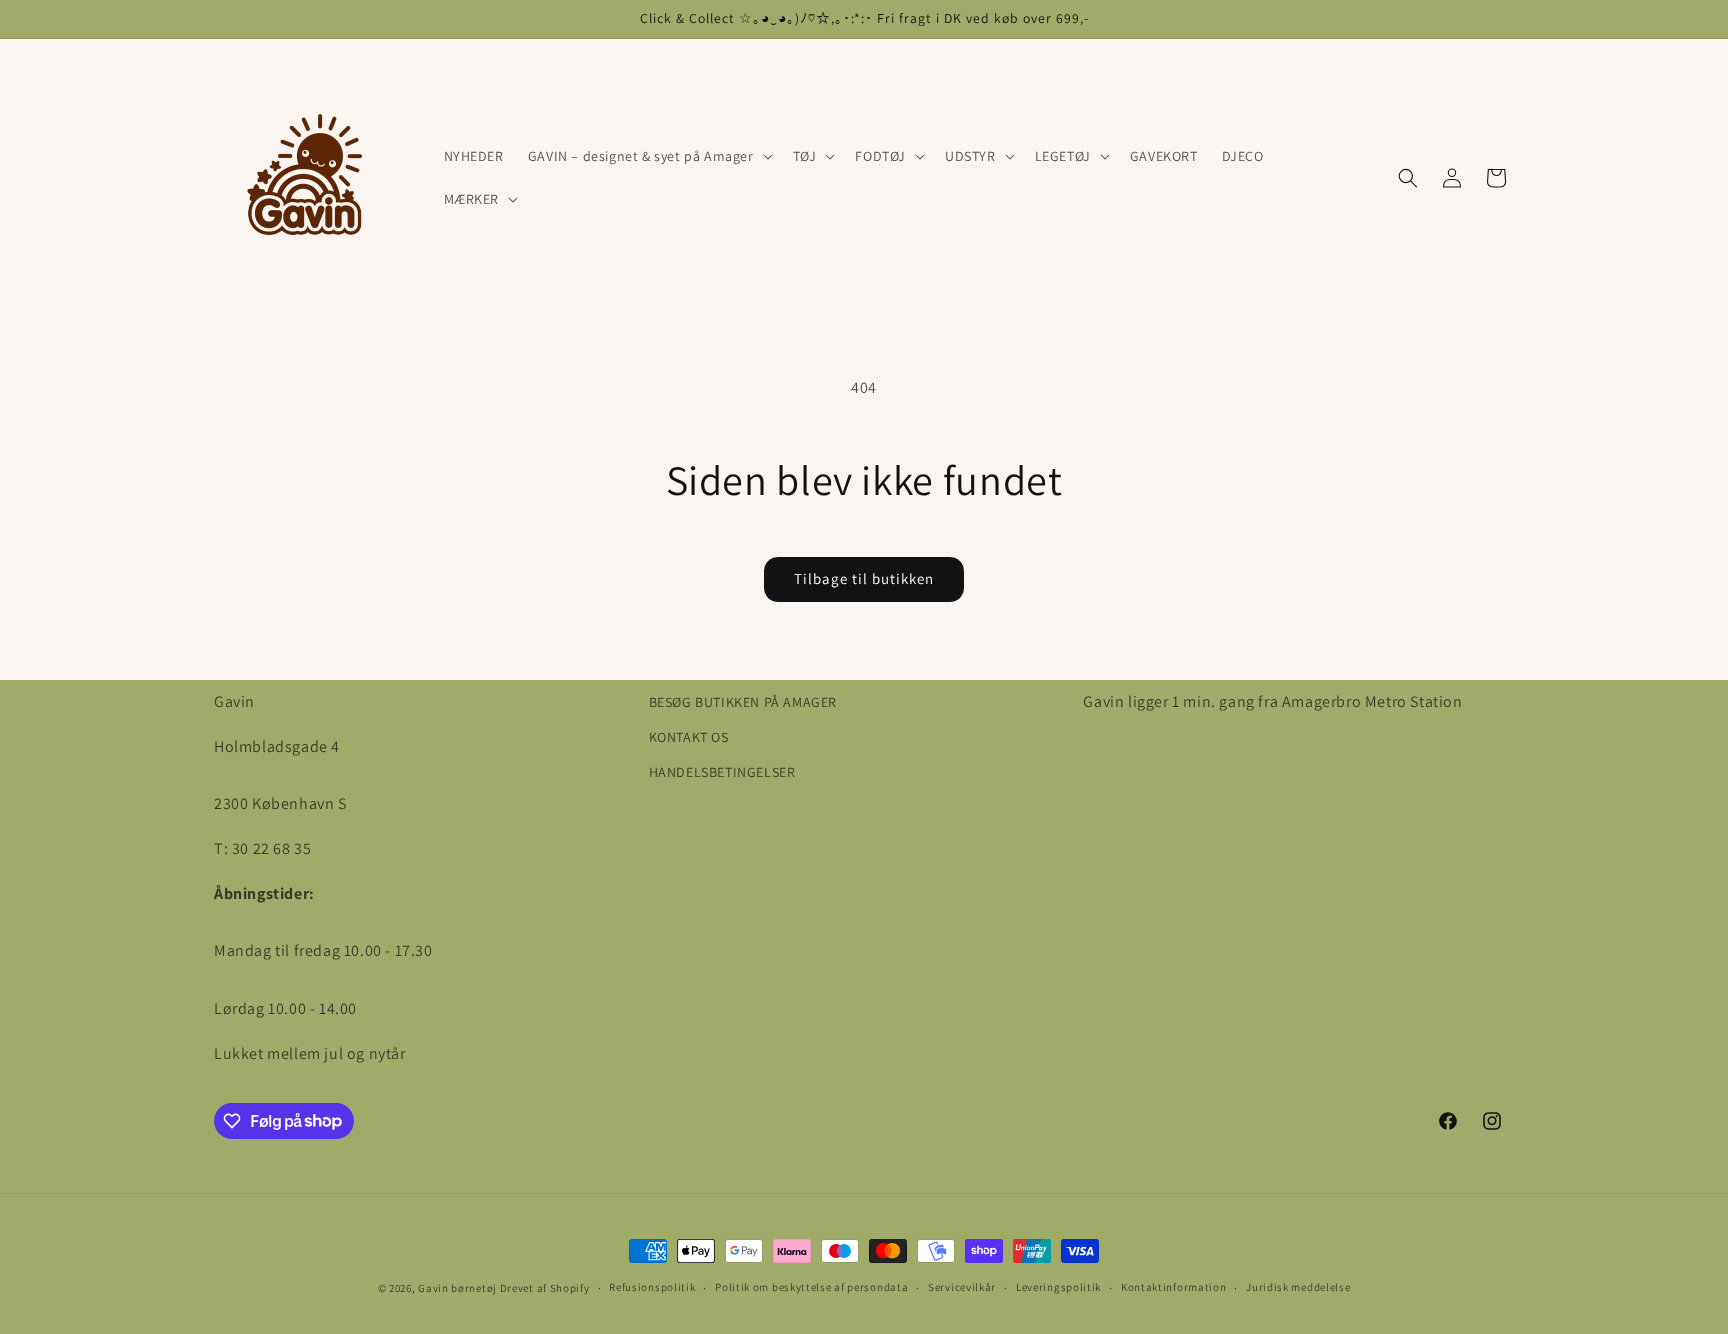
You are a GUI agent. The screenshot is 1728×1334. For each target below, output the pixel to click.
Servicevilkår (962, 1287)
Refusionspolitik (652, 1287)
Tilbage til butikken (864, 578)
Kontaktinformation (1174, 1287)
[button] (648, 156)
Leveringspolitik (1058, 1287)
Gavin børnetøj (457, 1288)
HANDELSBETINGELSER (722, 772)
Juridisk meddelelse (1298, 1287)
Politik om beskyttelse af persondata (811, 1287)
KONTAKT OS (689, 737)
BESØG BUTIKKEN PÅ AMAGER (743, 702)
